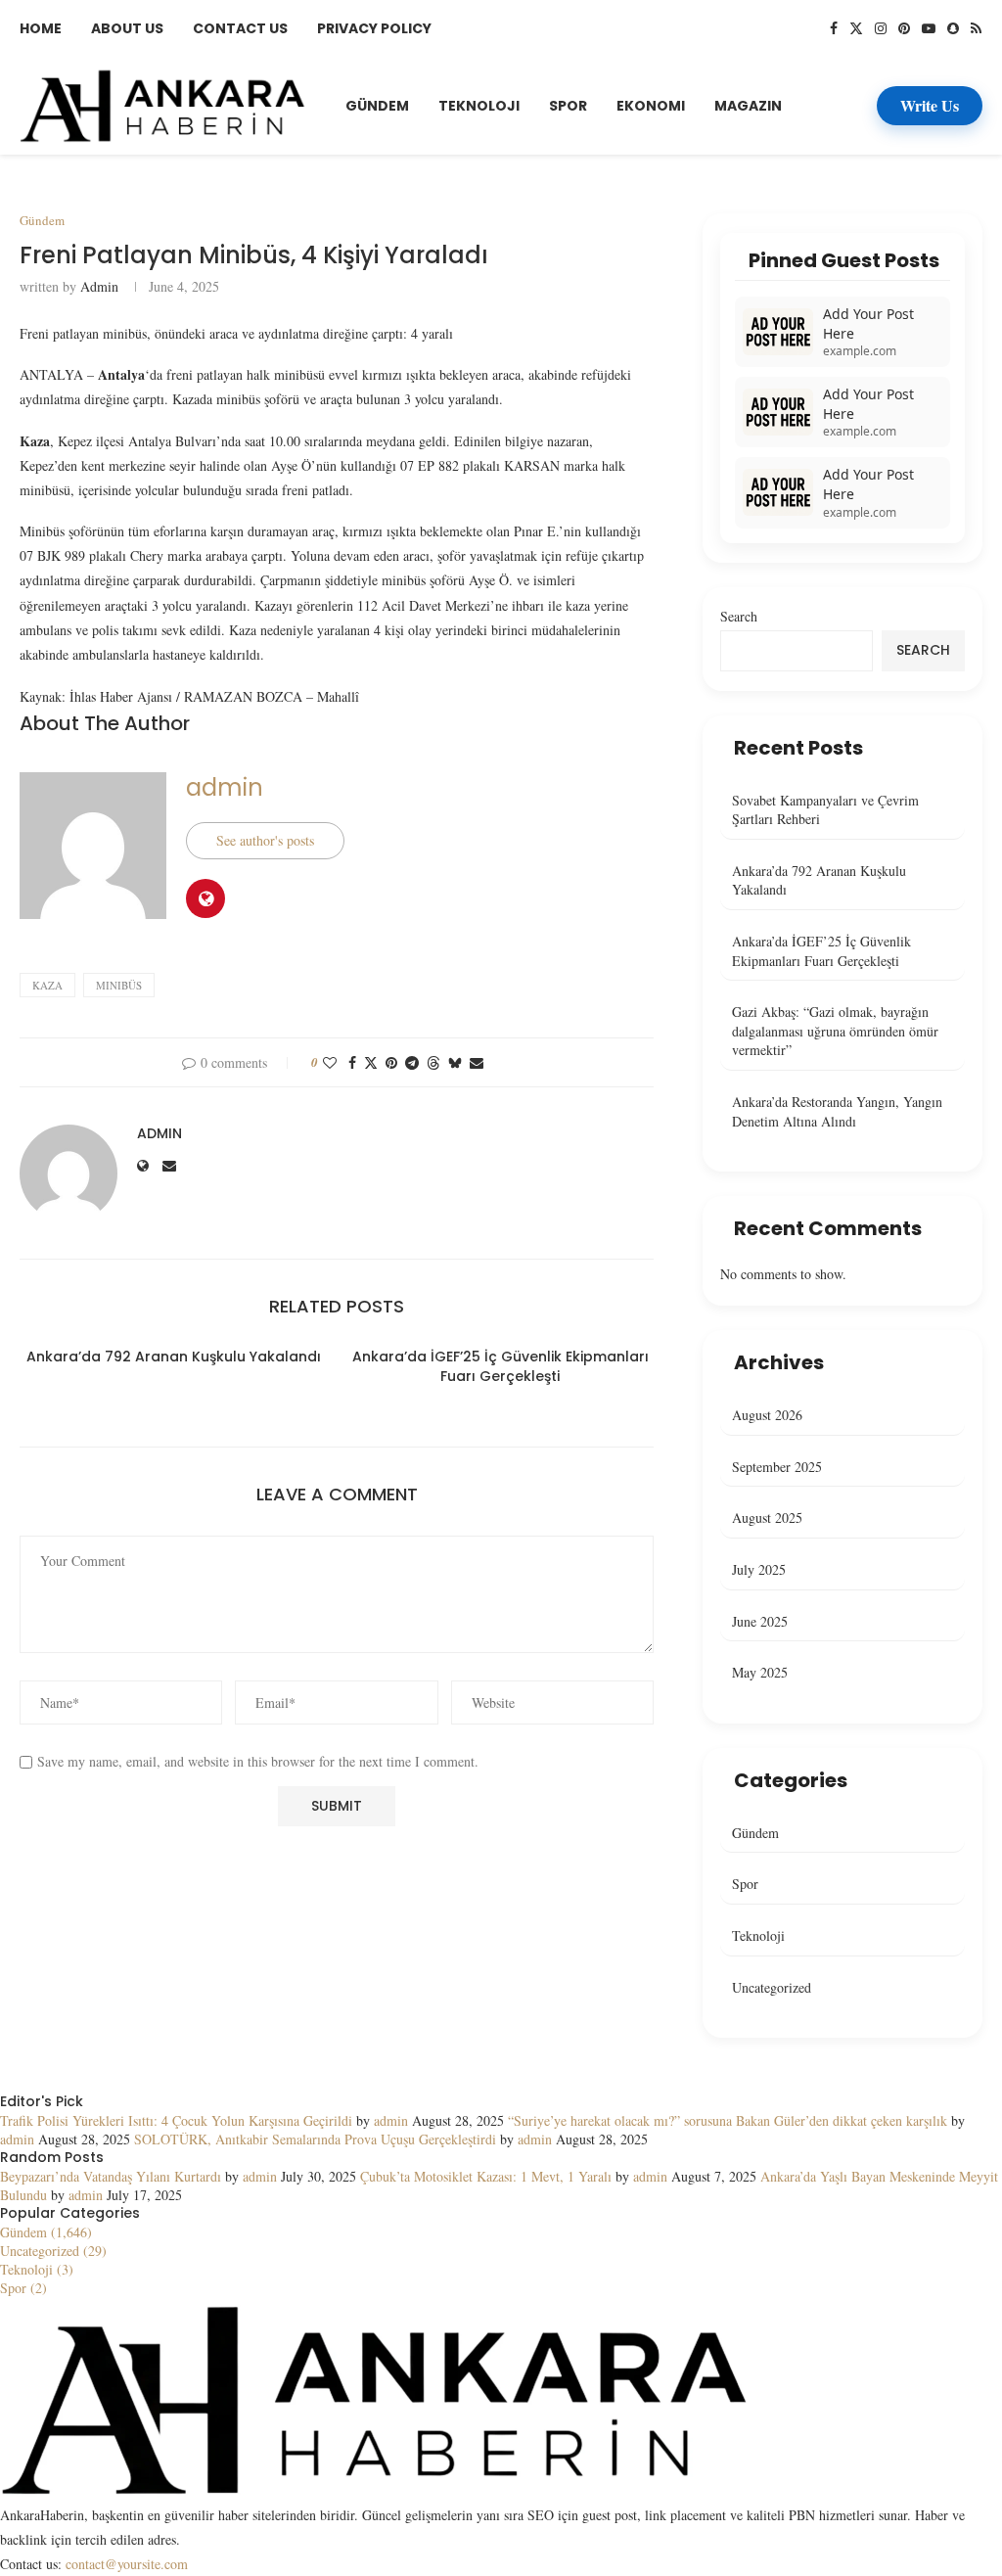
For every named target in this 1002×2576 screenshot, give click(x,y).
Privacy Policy (374, 28)
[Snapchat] (953, 28)
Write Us (930, 105)
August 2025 (767, 1518)
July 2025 (759, 1569)
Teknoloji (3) (37, 2269)
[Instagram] (881, 28)
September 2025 (777, 1467)
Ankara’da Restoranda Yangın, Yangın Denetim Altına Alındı (837, 1111)
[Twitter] (856, 28)
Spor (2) (23, 2288)
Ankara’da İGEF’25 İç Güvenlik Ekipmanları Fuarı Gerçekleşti (501, 1366)
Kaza (47, 985)
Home (41, 28)
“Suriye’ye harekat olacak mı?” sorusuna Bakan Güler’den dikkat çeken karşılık (728, 2120)
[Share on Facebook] (352, 1062)
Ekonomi (651, 106)
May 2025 (760, 1672)
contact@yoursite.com (127, 2564)
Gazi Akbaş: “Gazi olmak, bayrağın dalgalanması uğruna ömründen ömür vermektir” (835, 1031)
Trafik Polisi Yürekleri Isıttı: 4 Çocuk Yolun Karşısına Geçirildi (176, 2120)
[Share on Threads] (433, 1062)
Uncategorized (772, 1987)
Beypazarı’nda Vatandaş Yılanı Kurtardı (111, 2176)
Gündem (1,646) (46, 2232)
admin (99, 286)
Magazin (748, 106)
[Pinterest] (904, 28)
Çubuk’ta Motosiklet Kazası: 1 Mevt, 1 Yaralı (486, 2176)
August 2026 (767, 1415)
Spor (568, 106)
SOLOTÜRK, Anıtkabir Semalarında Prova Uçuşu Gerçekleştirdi (315, 2139)
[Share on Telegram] (412, 1062)
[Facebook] (834, 28)
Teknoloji (479, 106)
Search (739, 616)
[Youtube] (929, 28)
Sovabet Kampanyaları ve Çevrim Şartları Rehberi (825, 810)
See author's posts (265, 840)
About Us (127, 28)
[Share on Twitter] (371, 1062)
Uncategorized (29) (53, 2251)
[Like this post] (330, 1062)
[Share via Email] (477, 1062)
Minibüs (119, 985)
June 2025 (760, 1621)
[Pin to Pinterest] (391, 1062)
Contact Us (240, 28)
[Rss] (976, 28)
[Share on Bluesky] (455, 1062)
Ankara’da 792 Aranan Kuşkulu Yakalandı (174, 1357)
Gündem (377, 106)
